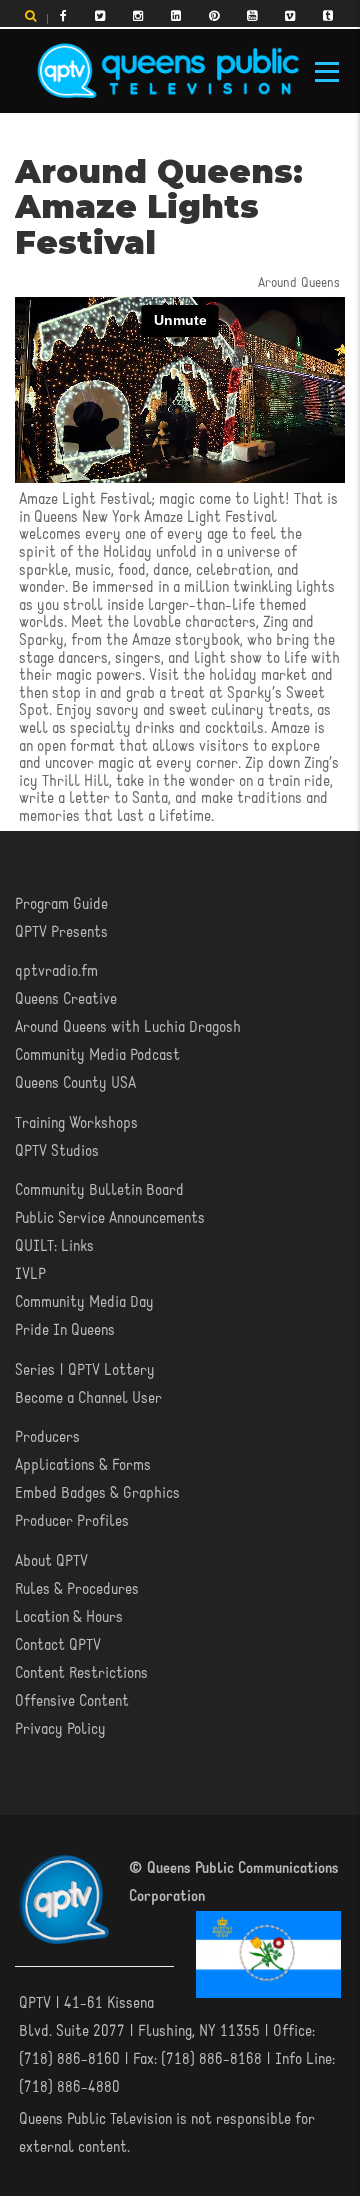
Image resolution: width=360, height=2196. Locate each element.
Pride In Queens (65, 1331)
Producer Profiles (72, 1522)
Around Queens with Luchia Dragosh (128, 1028)
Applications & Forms (83, 1466)
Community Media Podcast (97, 1056)
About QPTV (51, 1562)
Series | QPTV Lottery (85, 1371)
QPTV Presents (61, 933)
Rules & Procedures (77, 1590)
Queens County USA (75, 1084)
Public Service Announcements (110, 1219)
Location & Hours (69, 1618)
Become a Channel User (88, 1399)
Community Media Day (84, 1303)
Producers (47, 1438)
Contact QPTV (58, 1646)
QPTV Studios (57, 1152)
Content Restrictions (81, 1674)
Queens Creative (66, 1000)
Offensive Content (72, 1702)
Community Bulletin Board (99, 1191)
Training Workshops (76, 1124)
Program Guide (61, 905)
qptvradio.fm (56, 972)
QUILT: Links (54, 1247)
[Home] (168, 71)
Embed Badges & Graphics (97, 1494)
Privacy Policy (60, 1730)
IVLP (30, 1275)
